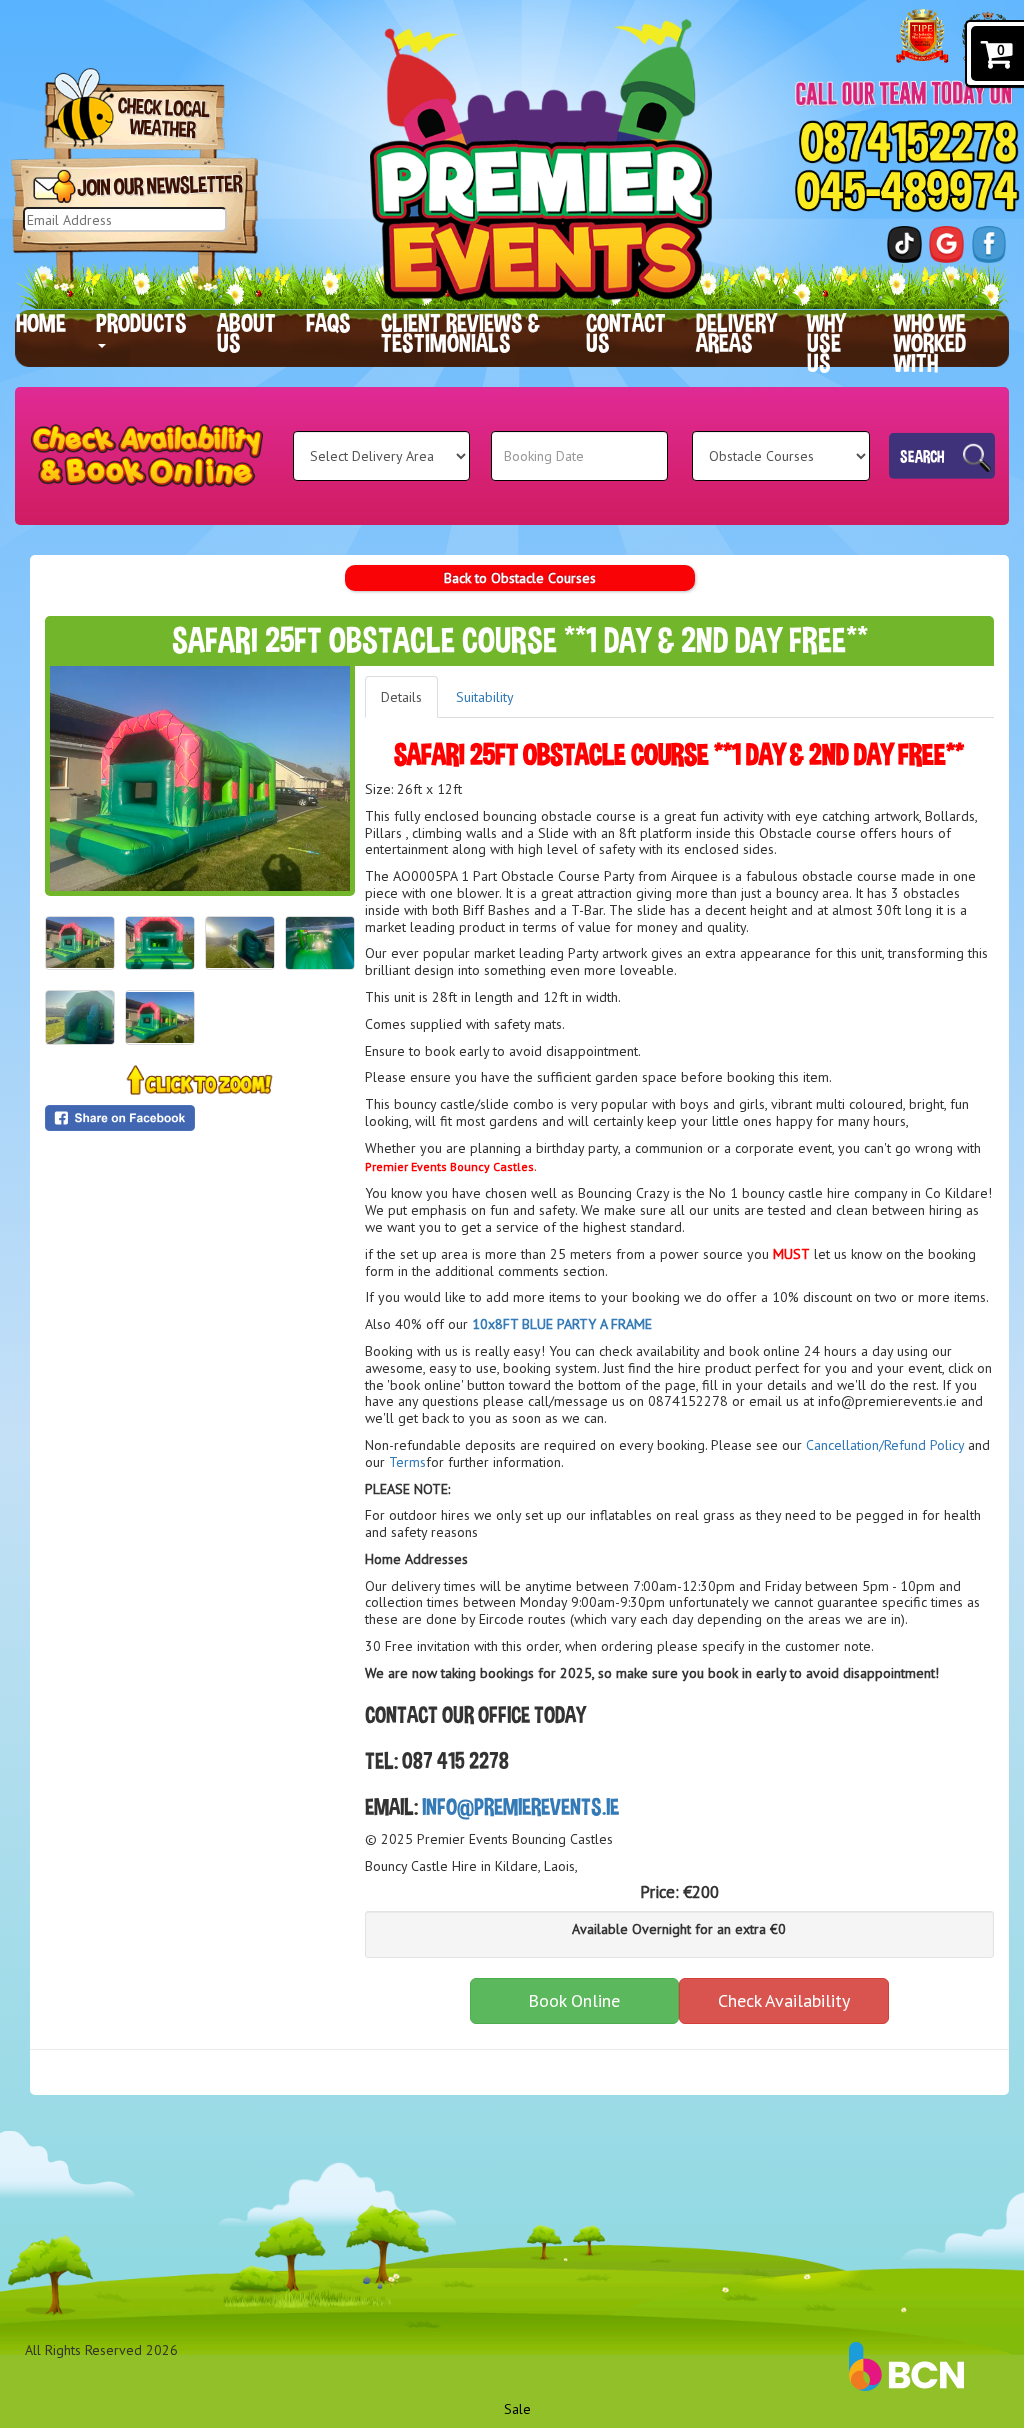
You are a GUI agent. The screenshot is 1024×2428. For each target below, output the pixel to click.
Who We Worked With (930, 343)
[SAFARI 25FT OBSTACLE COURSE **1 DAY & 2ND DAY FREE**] (200, 778)
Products (141, 323)
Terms (407, 1462)
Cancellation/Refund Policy (885, 1445)
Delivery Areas (736, 333)
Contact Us (626, 333)
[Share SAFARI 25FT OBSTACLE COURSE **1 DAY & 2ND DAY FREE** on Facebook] (200, 1118)
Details (401, 697)
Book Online (574, 2000)
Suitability (485, 697)
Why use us (826, 343)
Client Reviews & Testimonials (460, 333)
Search (922, 455)
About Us (246, 333)
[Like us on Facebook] (989, 244)
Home (41, 323)
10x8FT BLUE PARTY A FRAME (562, 1324)
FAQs (328, 323)
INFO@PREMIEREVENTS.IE (520, 1806)
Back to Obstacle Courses (520, 578)
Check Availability (784, 2000)
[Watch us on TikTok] (904, 244)
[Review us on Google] (946, 244)
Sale (517, 2409)
